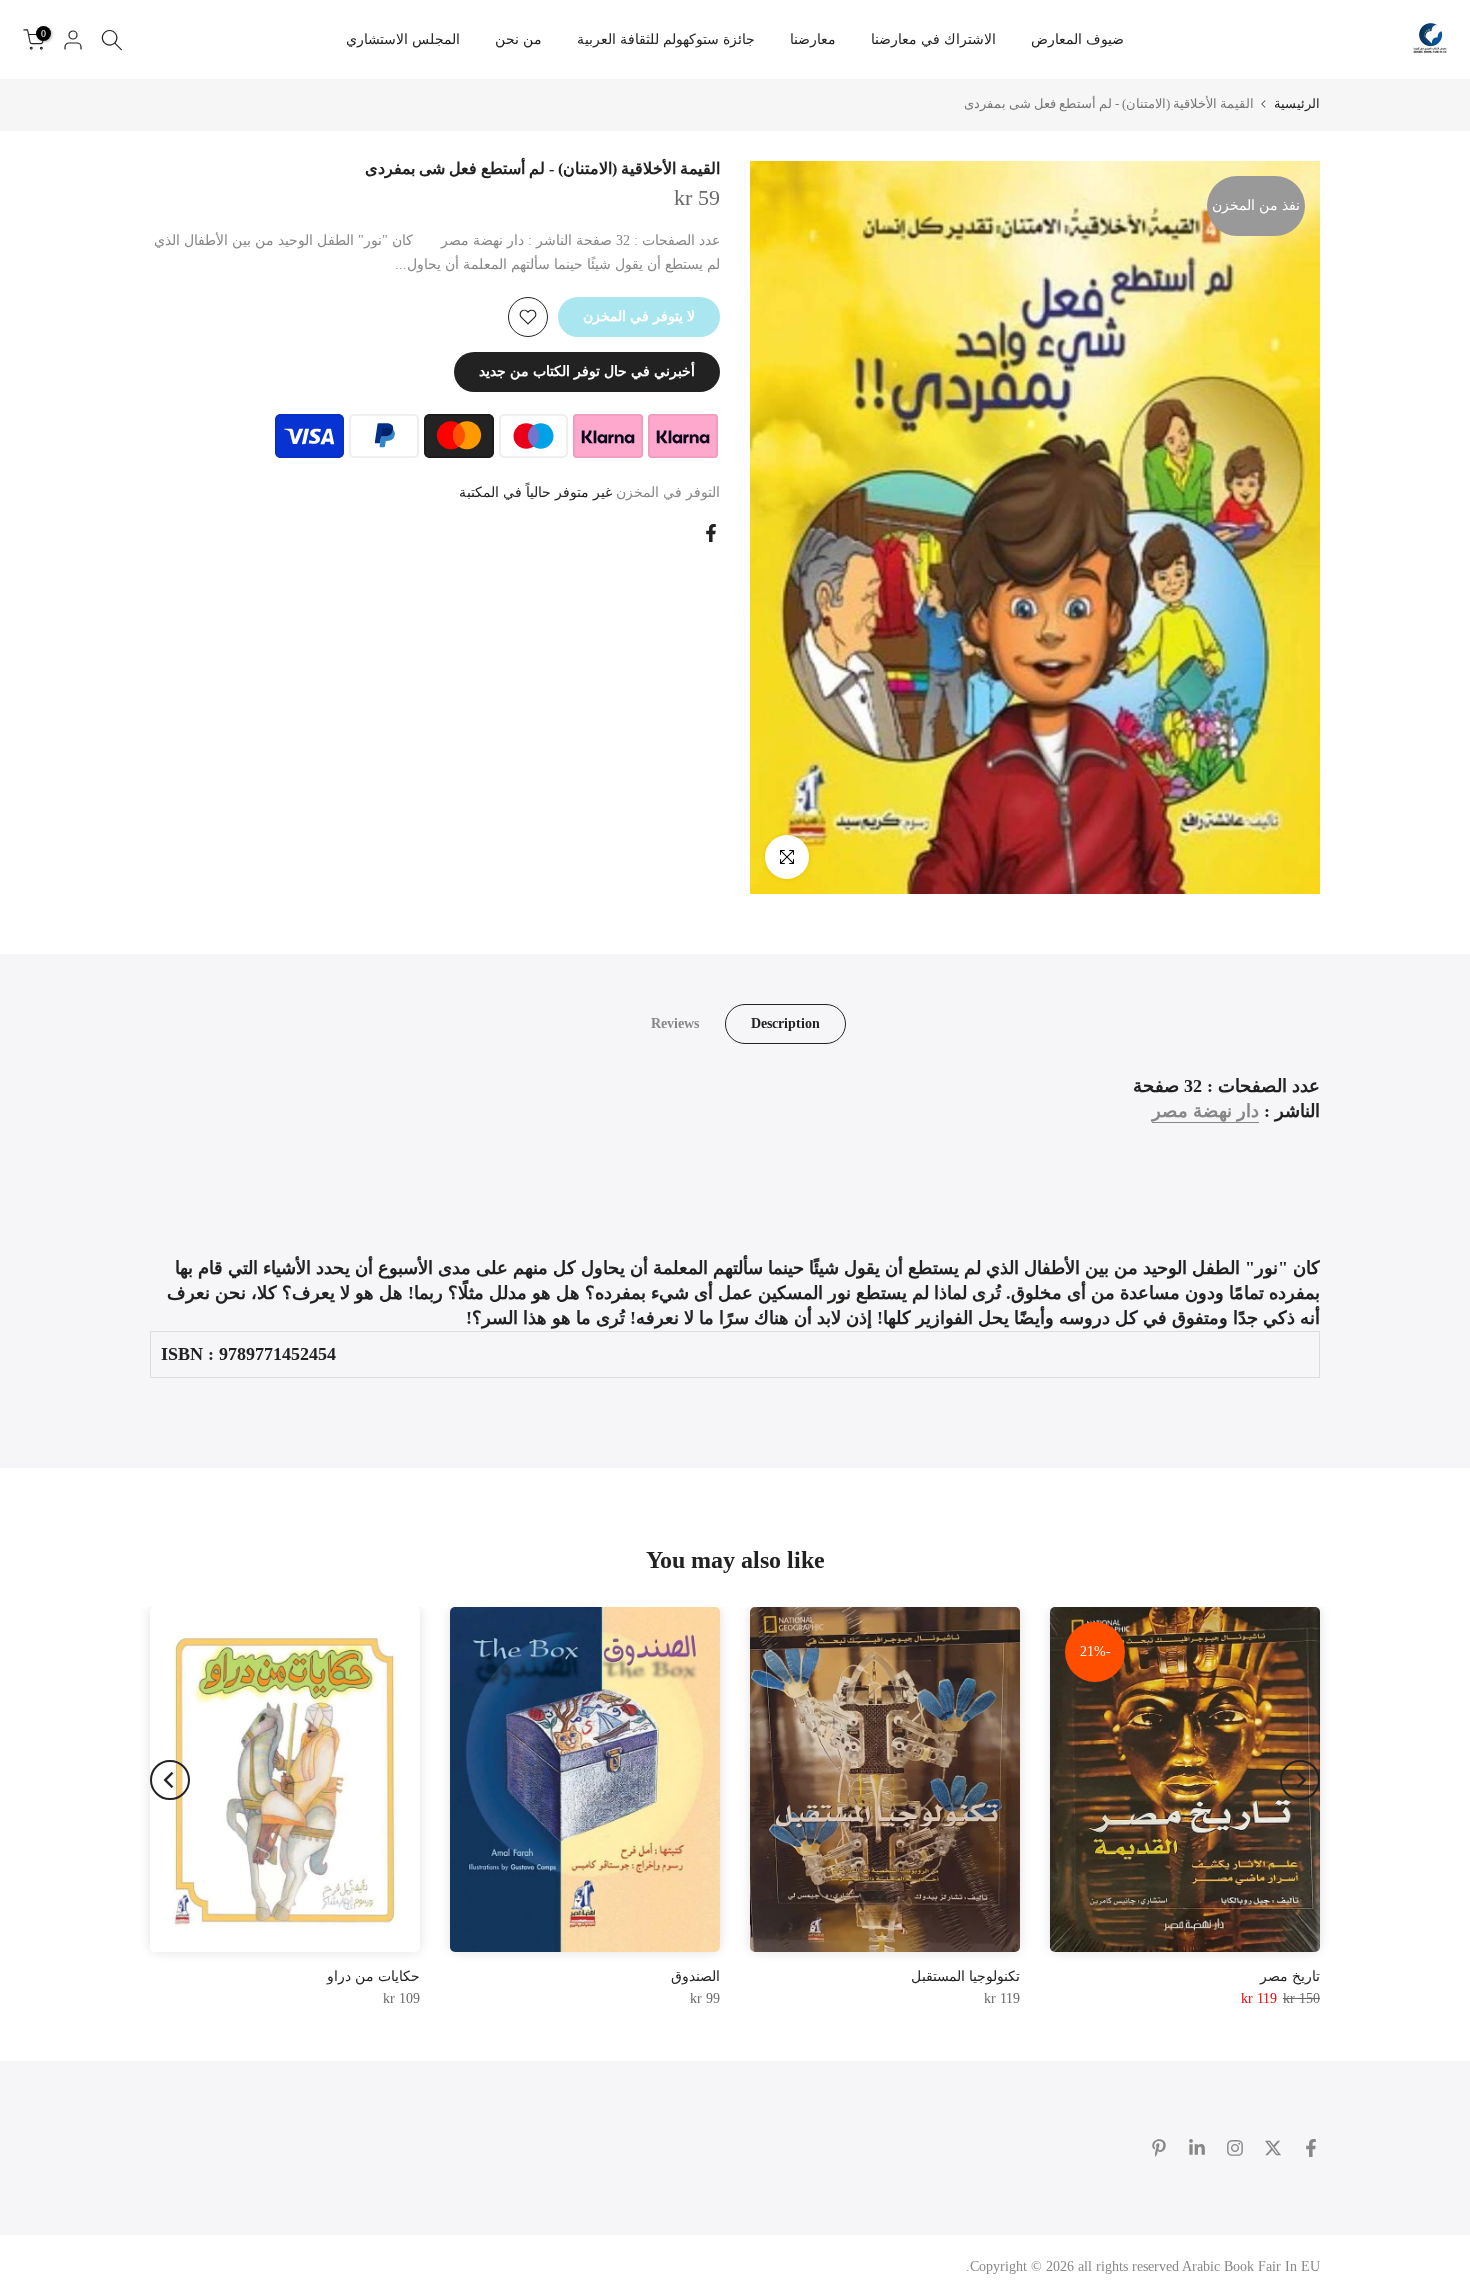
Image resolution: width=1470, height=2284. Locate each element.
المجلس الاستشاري (403, 39)
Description (785, 1022)
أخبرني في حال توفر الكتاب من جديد (587, 371)
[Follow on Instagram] (1235, 2148)
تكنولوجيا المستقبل (965, 1976)
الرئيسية (1297, 103)
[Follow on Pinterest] (1159, 2148)
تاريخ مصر (1290, 1976)
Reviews (675, 1022)
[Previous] (1300, 1780)
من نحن (518, 39)
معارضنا (813, 39)
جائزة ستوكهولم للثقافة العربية (666, 39)
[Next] (170, 1780)
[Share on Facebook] (711, 533)
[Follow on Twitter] (1273, 2148)
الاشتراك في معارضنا (933, 39)
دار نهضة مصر (1205, 1111)
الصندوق (695, 1976)
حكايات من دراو (373, 1976)
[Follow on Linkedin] (1197, 2148)
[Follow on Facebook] (1311, 2148)
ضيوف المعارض (1077, 39)
